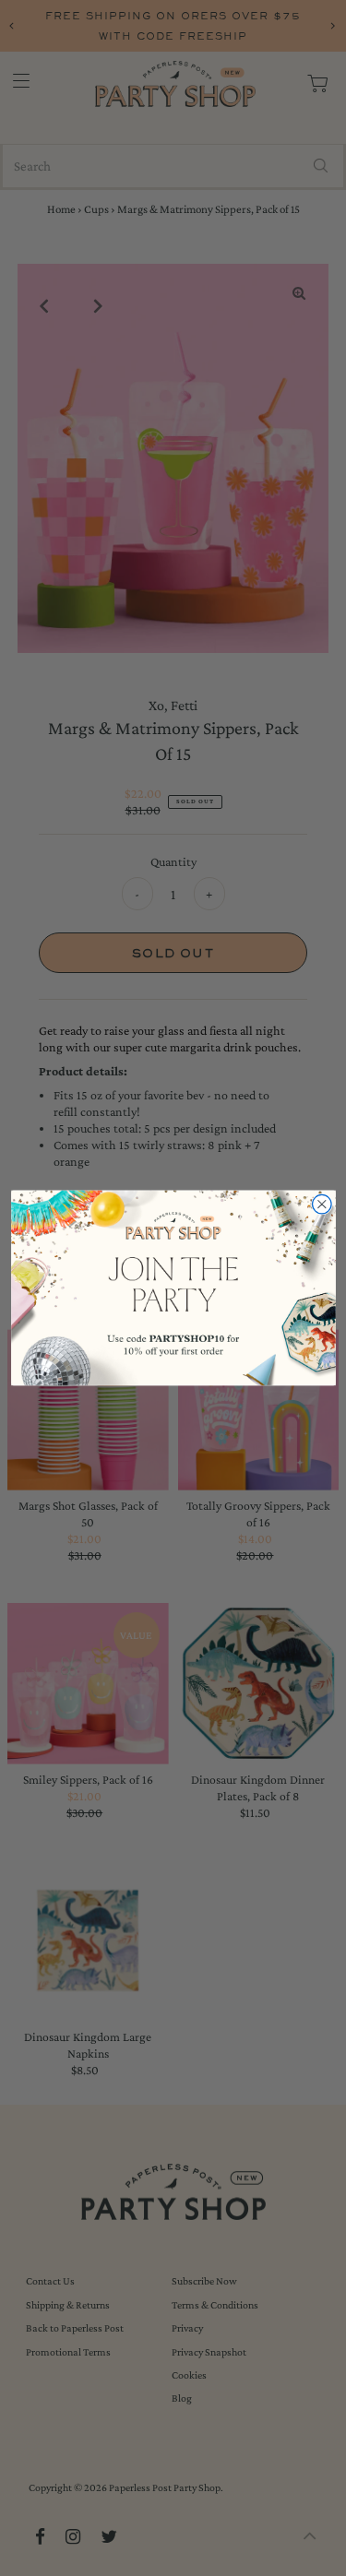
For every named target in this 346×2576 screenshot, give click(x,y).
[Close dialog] (322, 1205)
